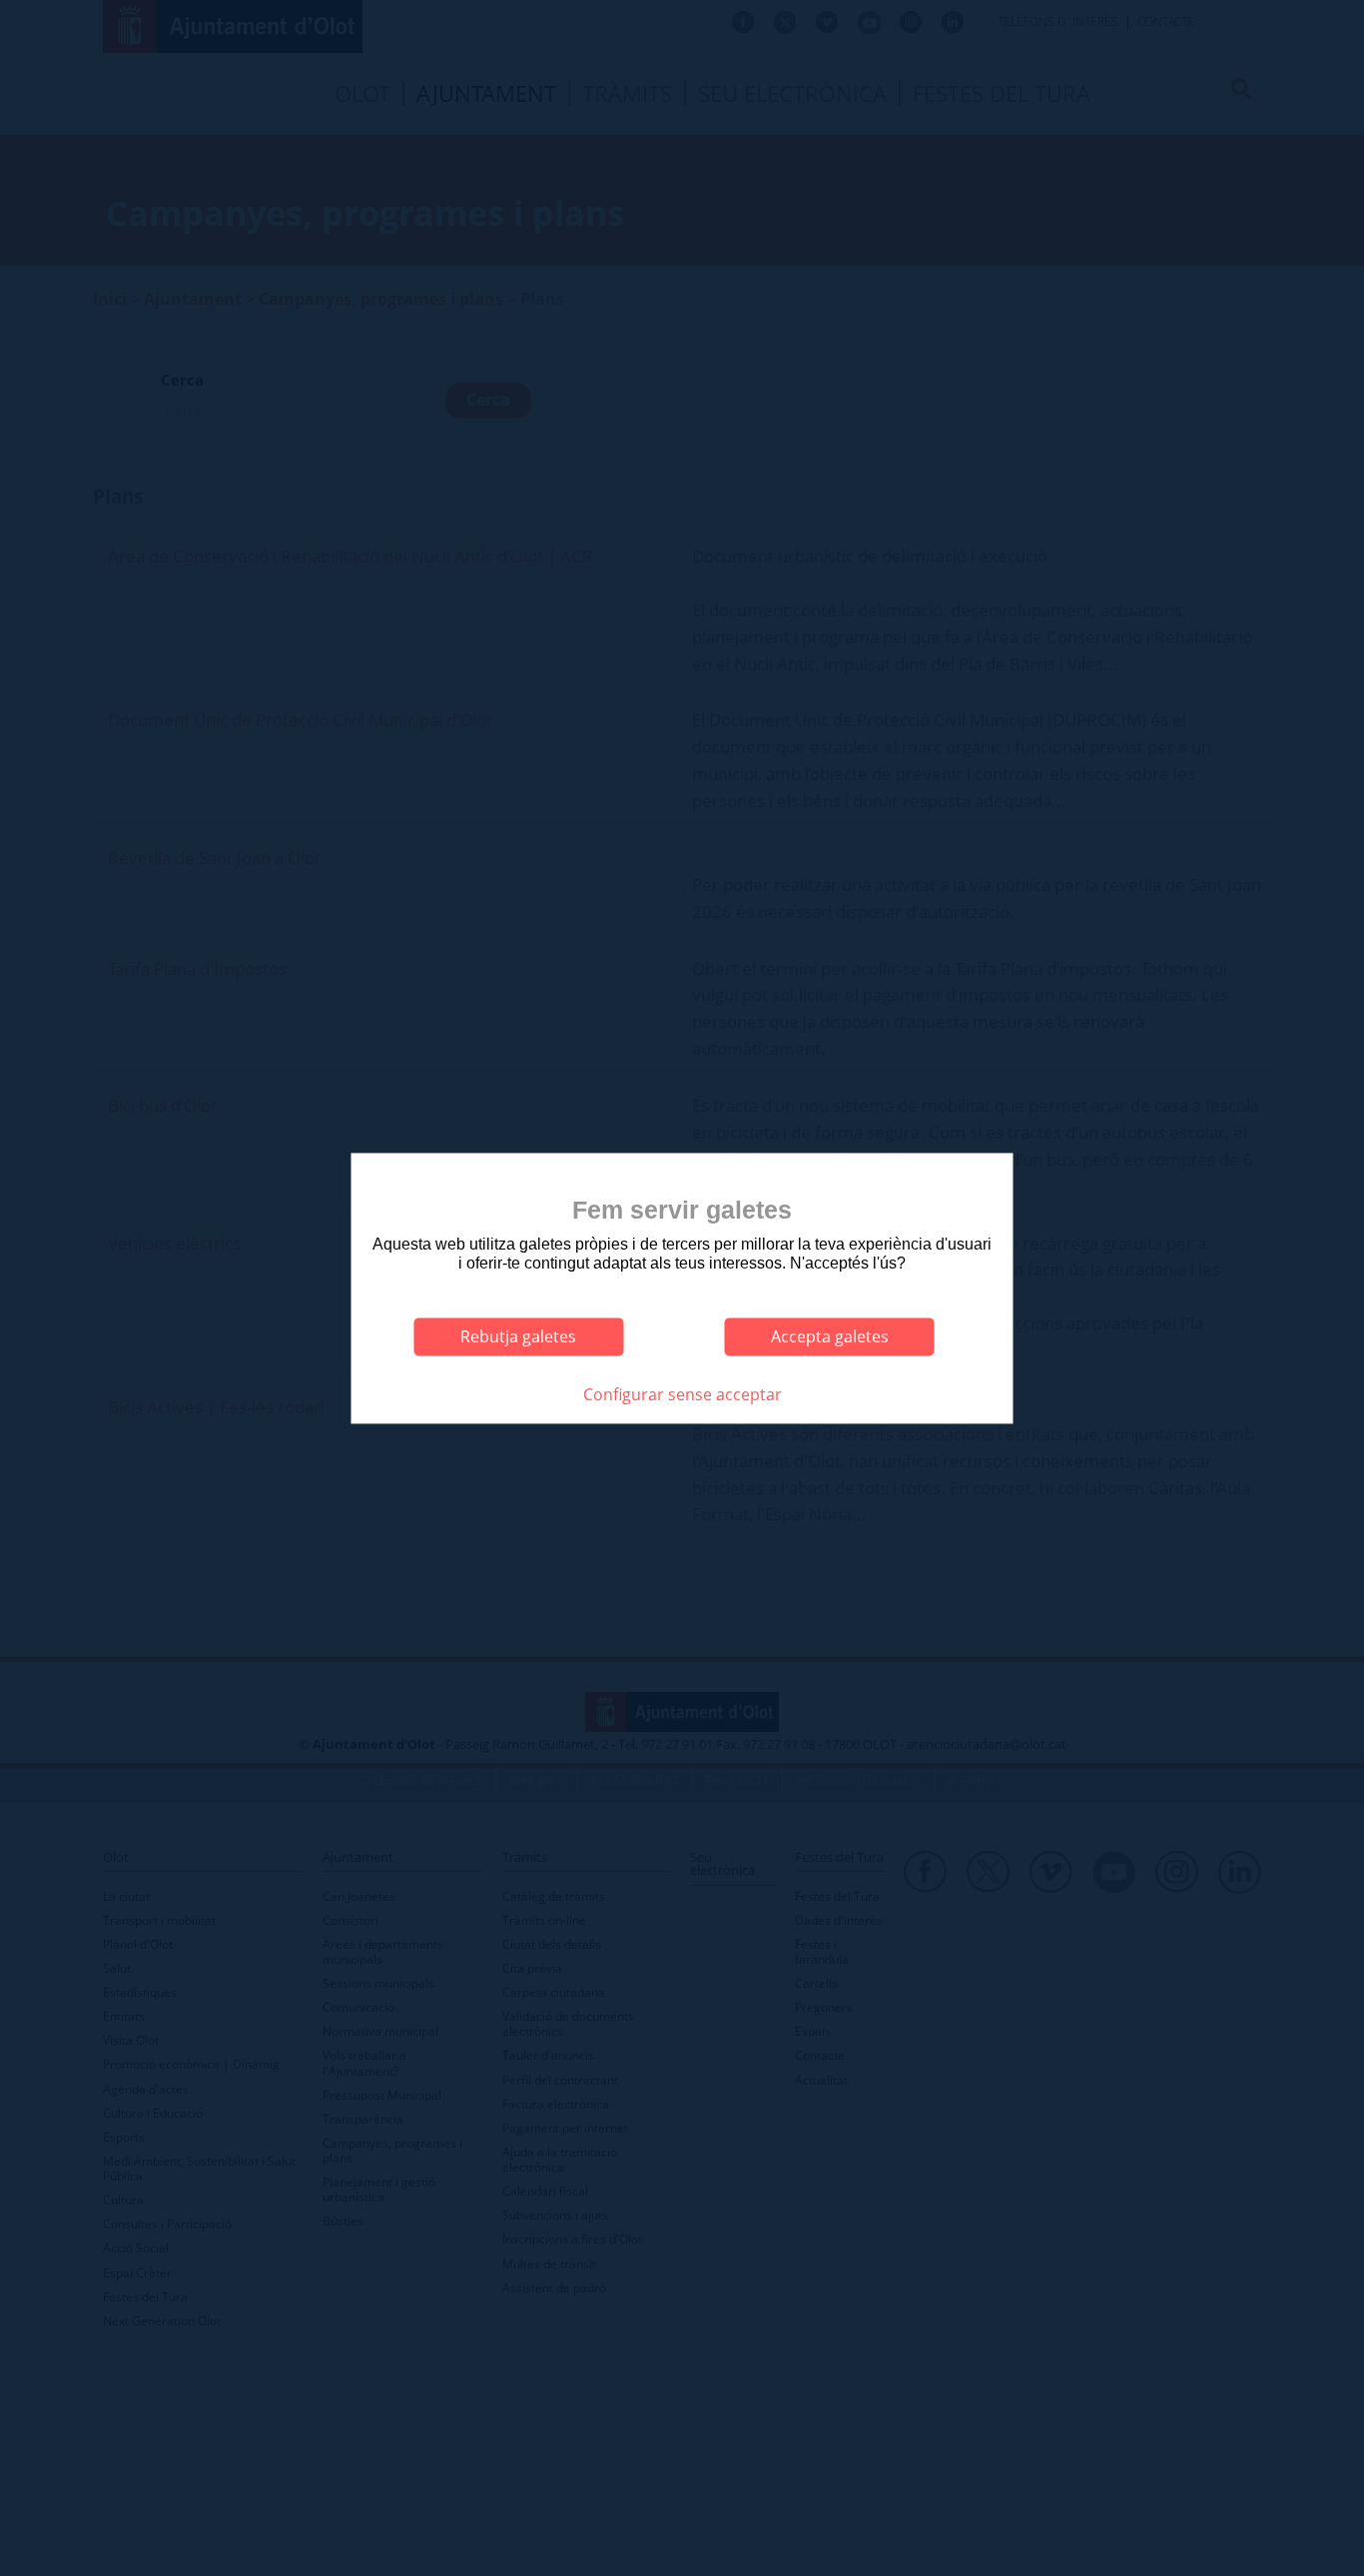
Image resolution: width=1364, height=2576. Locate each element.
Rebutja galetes (518, 1336)
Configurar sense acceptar (682, 1394)
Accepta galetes (830, 1336)
